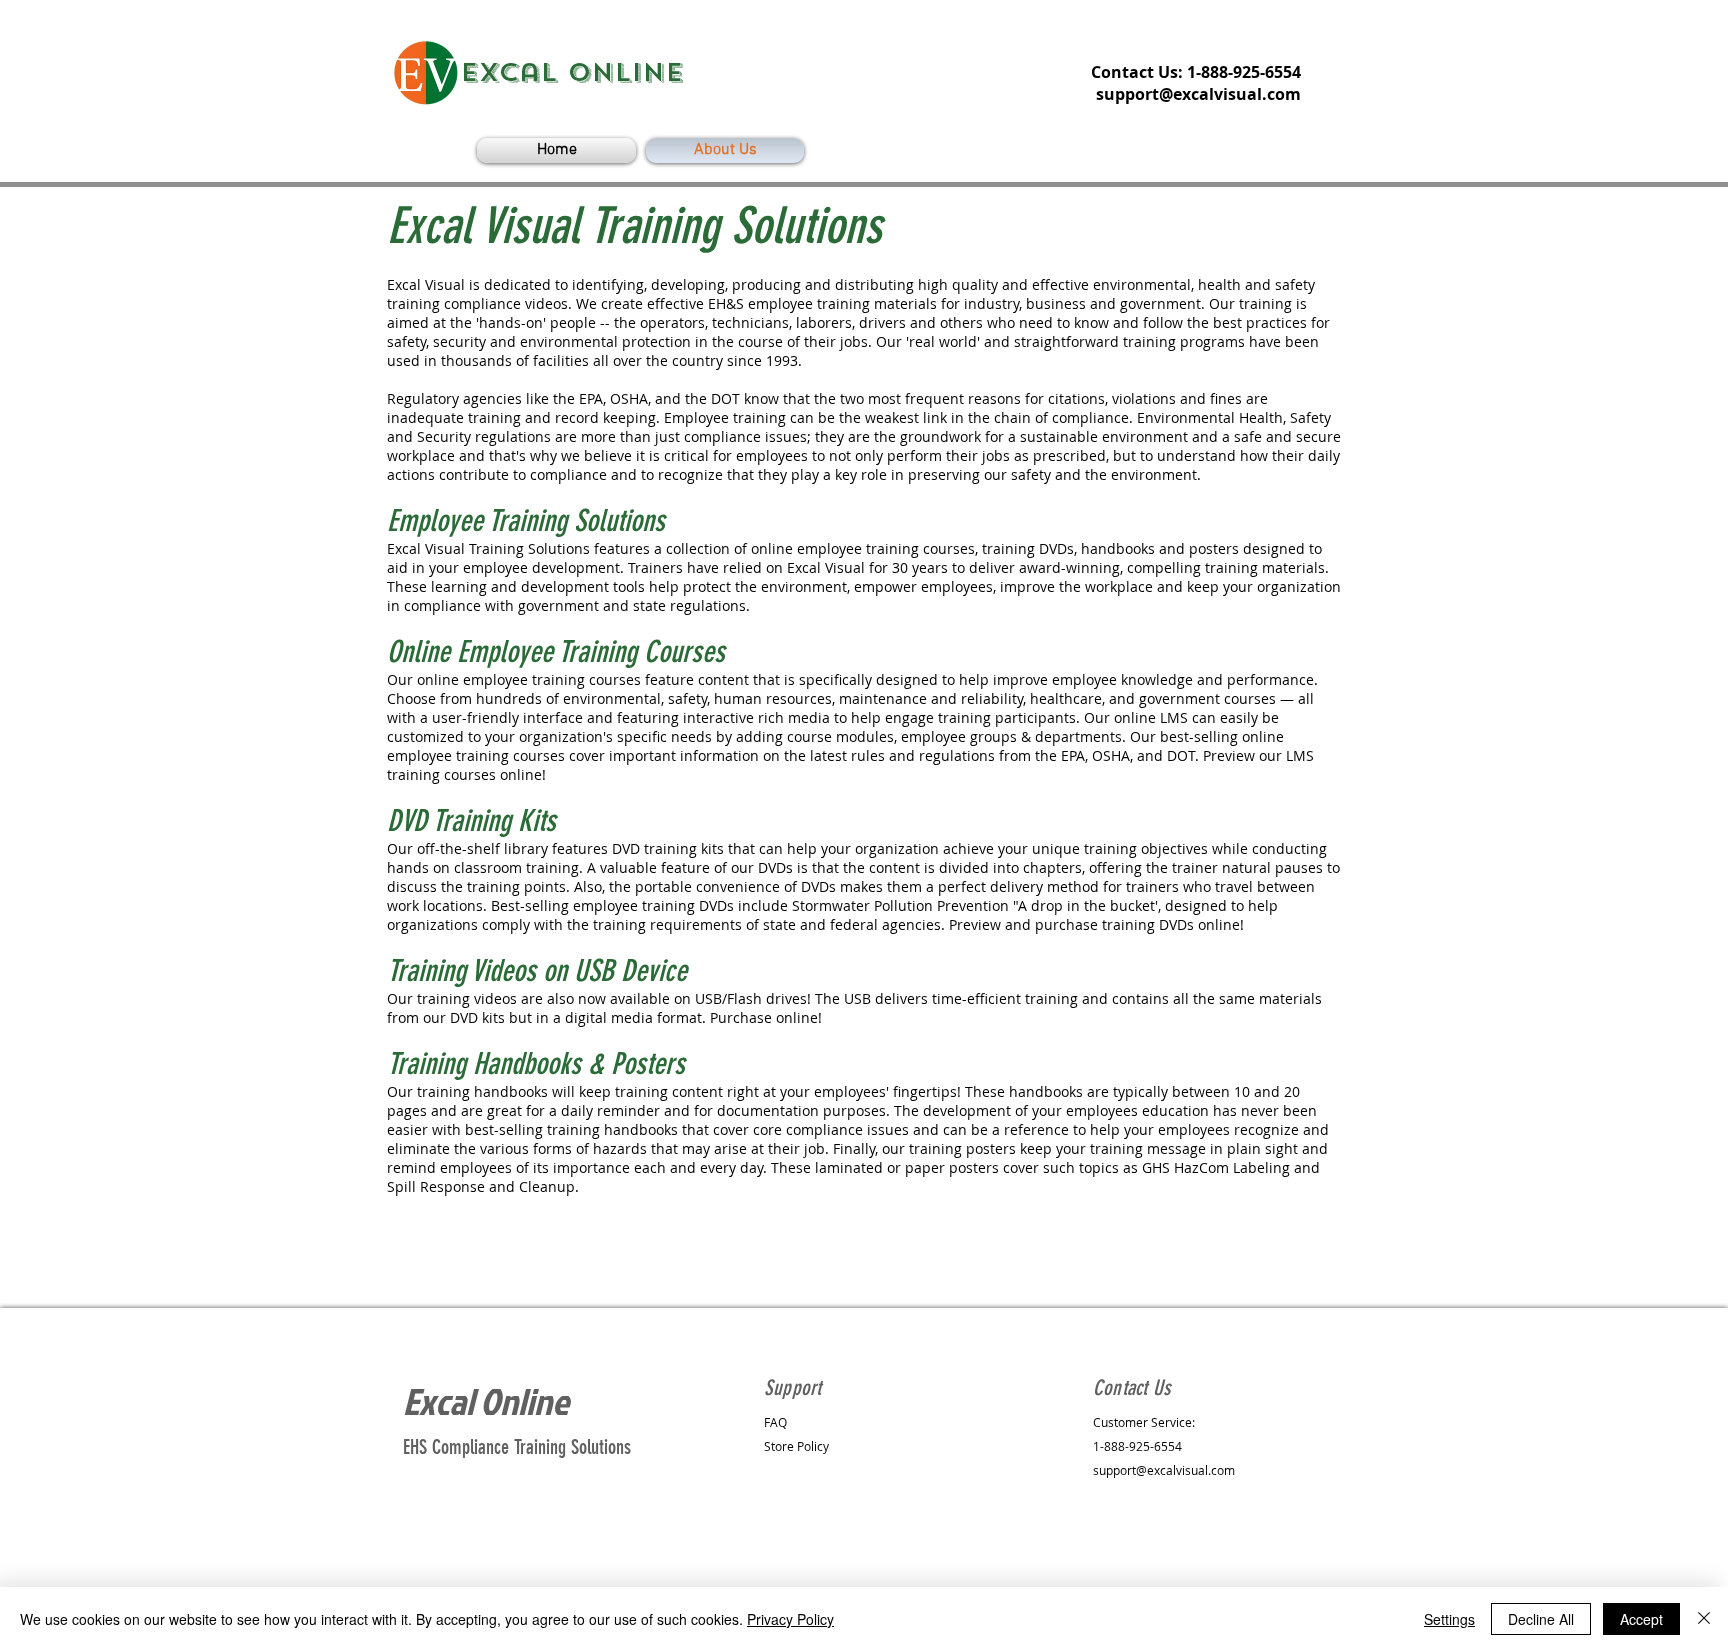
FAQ (775, 1422)
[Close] (1704, 1619)
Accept (1641, 1619)
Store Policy (796, 1446)
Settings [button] (1449, 1619)
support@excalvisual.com (1198, 94)
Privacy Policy (790, 1619)
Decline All (1541, 1619)
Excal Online (486, 1401)
